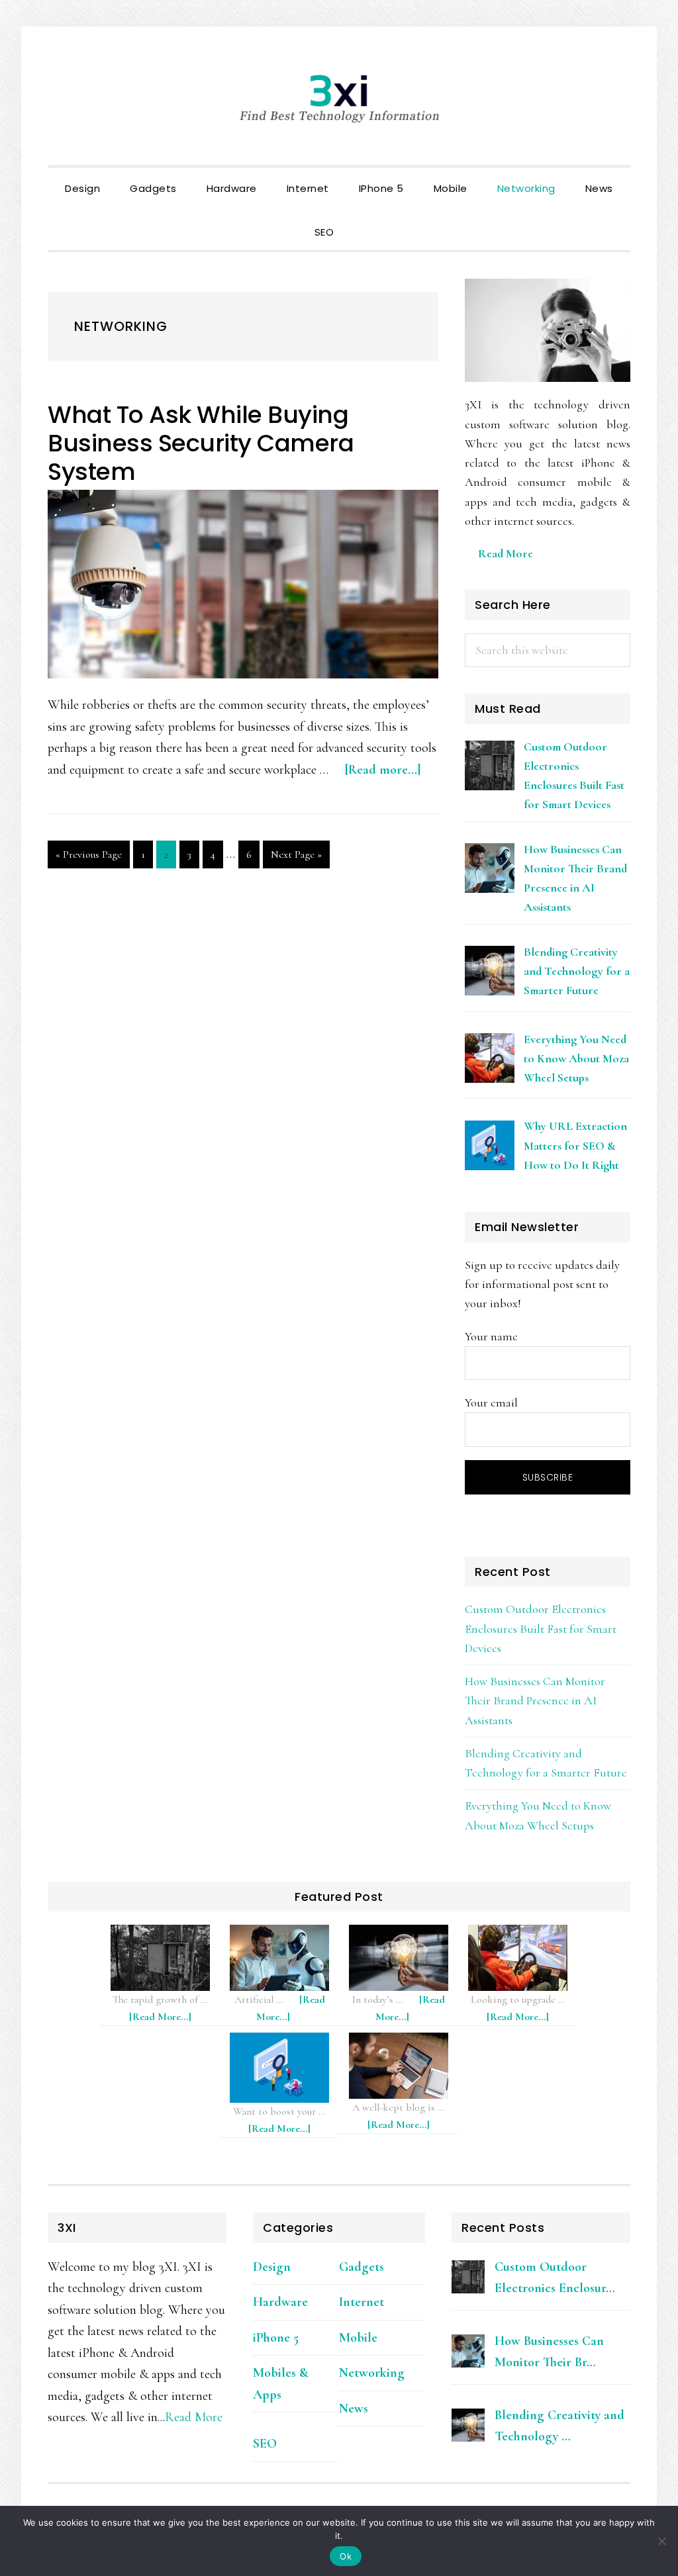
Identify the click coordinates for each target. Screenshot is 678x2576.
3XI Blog (339, 99)
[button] (363, 221)
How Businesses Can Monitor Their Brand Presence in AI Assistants (535, 1701)
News (354, 2409)
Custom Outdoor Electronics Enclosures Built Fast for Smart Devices (541, 1629)
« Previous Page (89, 858)
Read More (506, 553)
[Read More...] (167, 2023)
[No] (661, 2541)
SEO (265, 2444)
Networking (372, 2373)
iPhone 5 (276, 2338)
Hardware (280, 2302)
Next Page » (296, 858)
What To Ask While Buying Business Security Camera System (201, 443)
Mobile (358, 2338)
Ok (346, 2556)
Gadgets (362, 2267)
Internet (362, 2302)
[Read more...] (390, 776)
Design (272, 2267)
